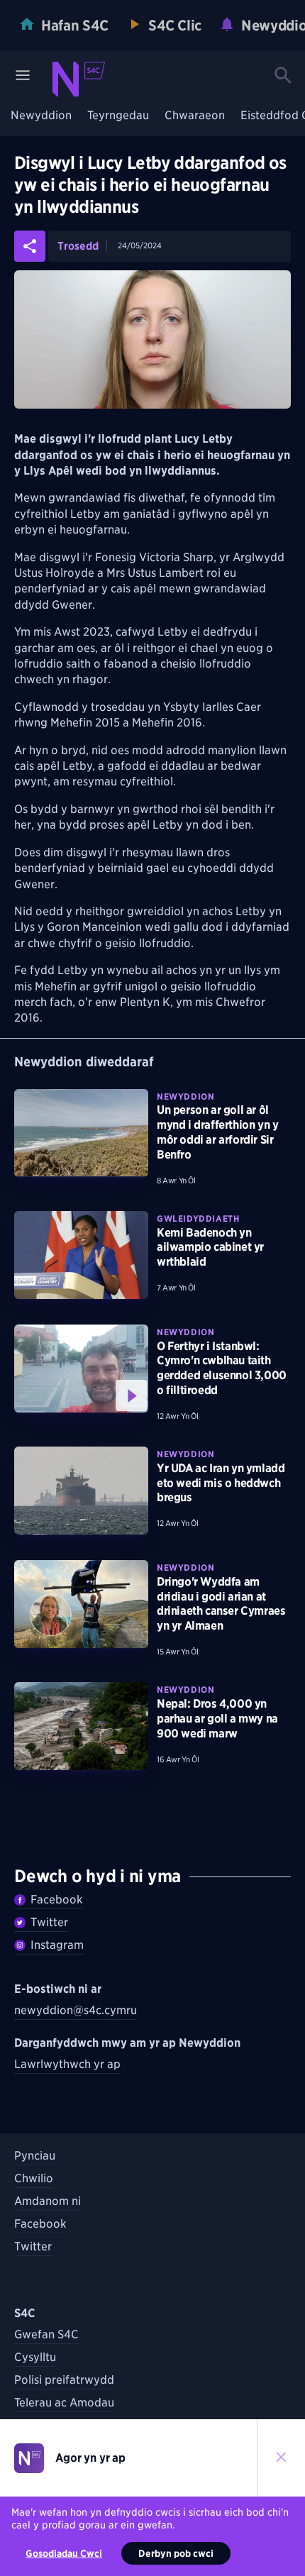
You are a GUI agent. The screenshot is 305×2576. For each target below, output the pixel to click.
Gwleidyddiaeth (198, 1218)
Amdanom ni (48, 2201)
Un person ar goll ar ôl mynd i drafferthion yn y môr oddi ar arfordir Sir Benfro (217, 1132)
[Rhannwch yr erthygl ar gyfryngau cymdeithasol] (30, 246)
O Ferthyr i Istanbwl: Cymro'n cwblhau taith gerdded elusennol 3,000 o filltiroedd (222, 1368)
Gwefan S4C (46, 2334)
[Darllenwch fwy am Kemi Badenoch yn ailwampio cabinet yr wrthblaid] (81, 1255)
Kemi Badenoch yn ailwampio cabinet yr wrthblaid (210, 1248)
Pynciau (35, 2156)
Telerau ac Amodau (64, 2403)
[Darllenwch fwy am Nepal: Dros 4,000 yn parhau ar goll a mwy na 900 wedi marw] (81, 1726)
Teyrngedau (118, 116)
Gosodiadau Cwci (64, 2553)
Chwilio (34, 2178)
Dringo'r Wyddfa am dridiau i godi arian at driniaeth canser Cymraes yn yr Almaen (221, 1604)
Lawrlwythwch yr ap (67, 2064)
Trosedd (78, 247)
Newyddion (41, 116)
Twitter (49, 1922)
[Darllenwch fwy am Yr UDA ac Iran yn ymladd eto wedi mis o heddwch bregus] (81, 1491)
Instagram (57, 1945)
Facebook (57, 1900)
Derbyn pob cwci (176, 2553)
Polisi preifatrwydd (64, 2380)
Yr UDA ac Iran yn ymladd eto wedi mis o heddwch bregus (221, 1483)
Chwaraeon (195, 116)
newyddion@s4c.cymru (76, 2010)
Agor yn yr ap (90, 2458)
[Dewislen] (23, 75)
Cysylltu (35, 2357)
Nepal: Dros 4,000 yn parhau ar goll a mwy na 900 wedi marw (217, 1719)
